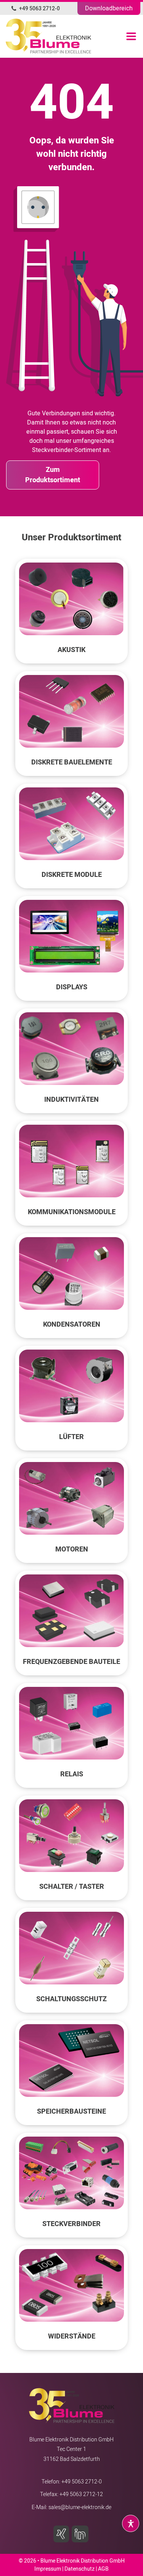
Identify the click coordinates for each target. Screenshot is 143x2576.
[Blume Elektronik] (28, 36)
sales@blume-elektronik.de (80, 2507)
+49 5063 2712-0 (39, 9)
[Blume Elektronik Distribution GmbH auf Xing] (63, 2534)
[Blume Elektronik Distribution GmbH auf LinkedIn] (81, 2534)
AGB (103, 2569)
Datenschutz (80, 2569)
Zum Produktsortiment (53, 475)
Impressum (48, 2569)
